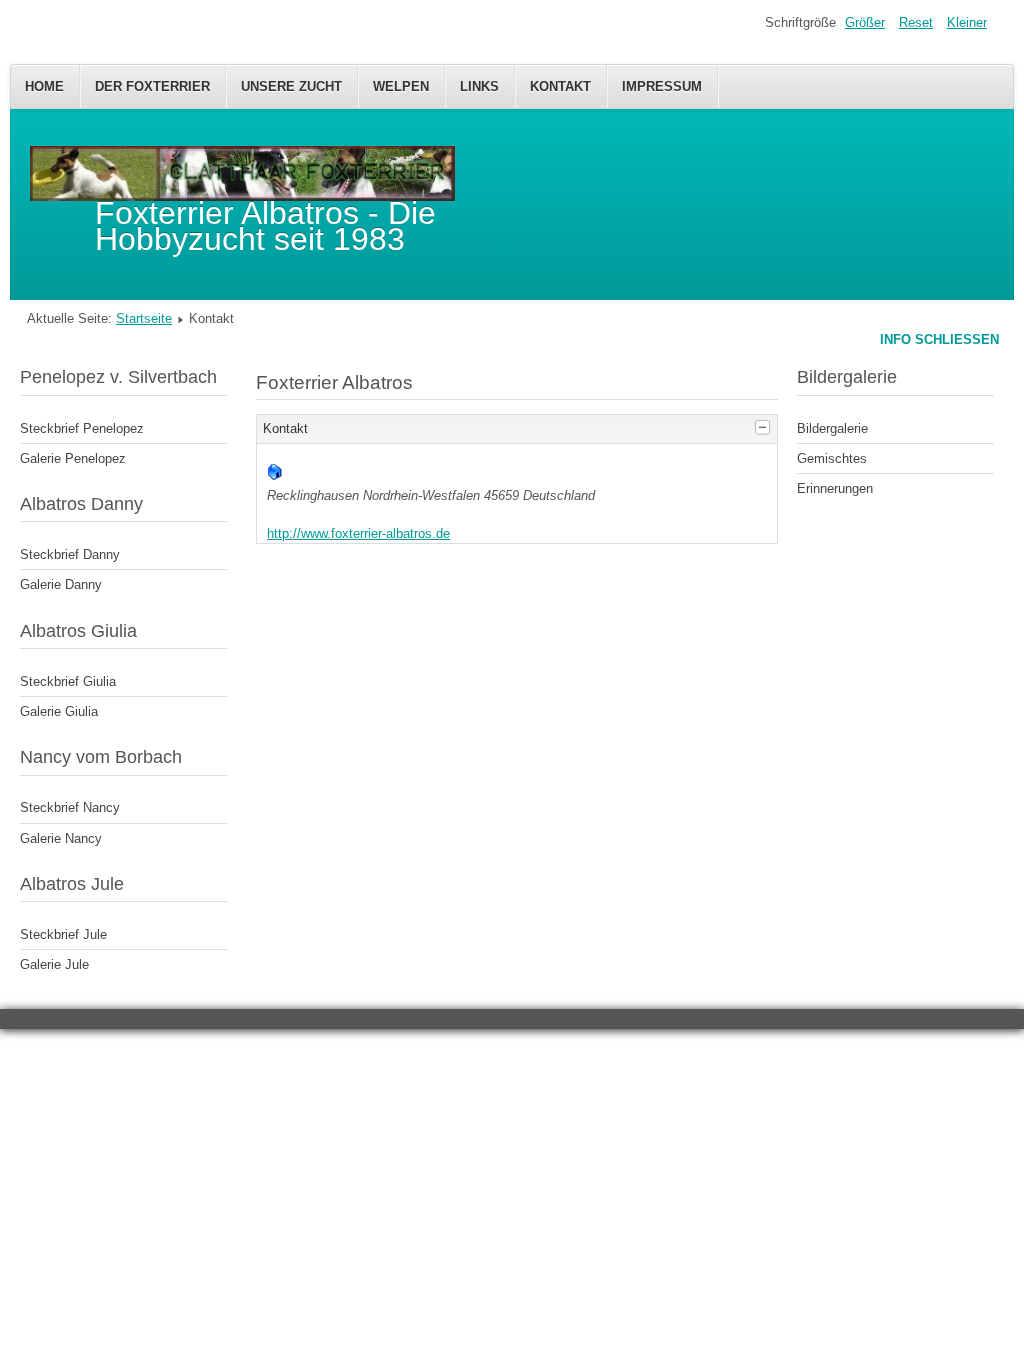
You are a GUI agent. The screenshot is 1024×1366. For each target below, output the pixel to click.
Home (44, 86)
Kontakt (560, 86)
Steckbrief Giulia (68, 681)
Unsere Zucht (291, 86)
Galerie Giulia (59, 711)
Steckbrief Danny (70, 554)
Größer (865, 22)
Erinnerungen (835, 488)
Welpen (401, 86)
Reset (916, 22)
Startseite (144, 318)
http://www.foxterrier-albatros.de (358, 533)
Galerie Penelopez (73, 458)
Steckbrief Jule (63, 934)
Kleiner (967, 22)
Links (479, 86)
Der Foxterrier (152, 86)
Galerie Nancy (61, 838)
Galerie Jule (54, 964)
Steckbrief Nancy (70, 807)
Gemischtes (832, 458)
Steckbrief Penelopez (82, 428)
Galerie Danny (61, 584)
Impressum (662, 86)
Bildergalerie (832, 428)
